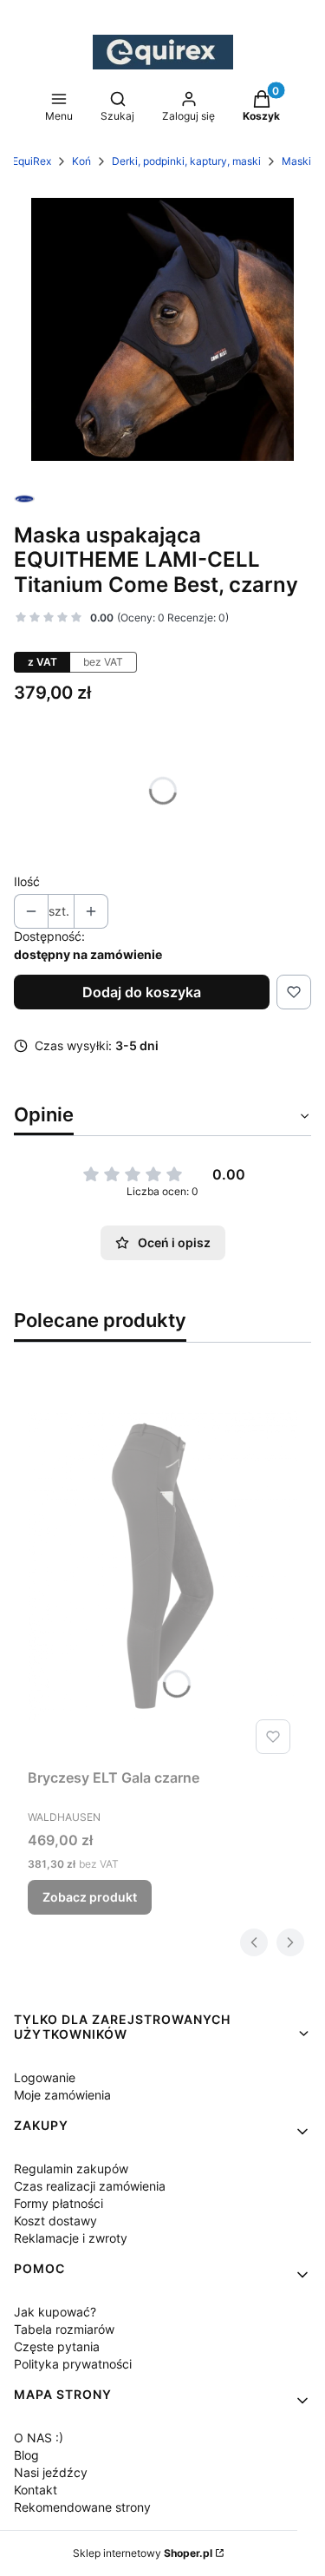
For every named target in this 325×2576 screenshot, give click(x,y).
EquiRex (32, 161)
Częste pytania (57, 2346)
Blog (26, 2455)
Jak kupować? (55, 2312)
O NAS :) (39, 2438)
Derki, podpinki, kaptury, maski (186, 161)
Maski (296, 161)
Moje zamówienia (62, 2095)
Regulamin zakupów (71, 2169)
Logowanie (45, 2077)
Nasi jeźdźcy (51, 2472)
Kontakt (36, 2490)
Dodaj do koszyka (142, 992)
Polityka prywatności (73, 2364)
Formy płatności (58, 2203)
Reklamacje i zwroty (71, 2238)
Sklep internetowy (143, 2553)
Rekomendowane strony (82, 2507)
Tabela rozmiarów (64, 2329)
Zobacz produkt (90, 1897)
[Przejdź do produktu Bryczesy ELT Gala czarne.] (162, 1566)
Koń (81, 161)
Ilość (27, 881)
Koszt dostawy (55, 2221)
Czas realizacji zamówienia (90, 2186)
